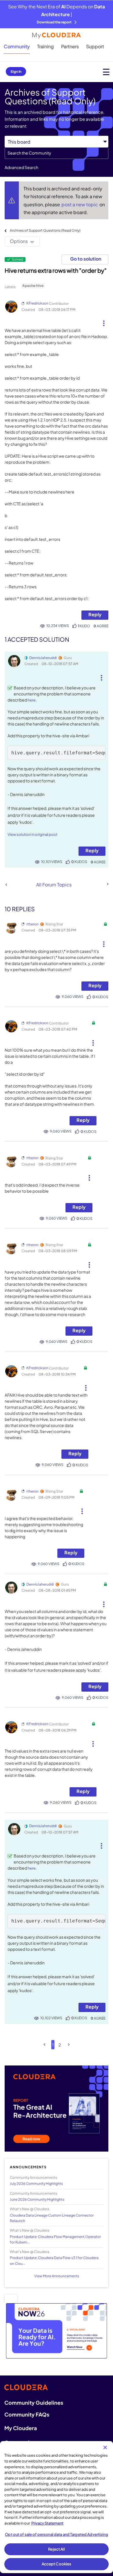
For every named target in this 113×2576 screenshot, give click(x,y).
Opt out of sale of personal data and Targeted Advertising (56, 2534)
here (32, 700)
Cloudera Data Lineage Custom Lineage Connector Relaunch (52, 2218)
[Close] (105, 2447)
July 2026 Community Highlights (36, 2184)
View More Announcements (57, 2276)
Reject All (56, 2549)
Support (95, 46)
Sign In (16, 72)
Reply (95, 614)
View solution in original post (32, 834)
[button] (104, 321)
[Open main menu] (106, 72)
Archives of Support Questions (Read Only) (45, 230)
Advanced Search (21, 167)
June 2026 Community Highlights (37, 2199)
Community (17, 46)
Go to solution (86, 259)
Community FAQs (27, 2414)
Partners (70, 46)
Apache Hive (33, 286)
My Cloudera (21, 2428)
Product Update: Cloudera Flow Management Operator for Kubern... (55, 2239)
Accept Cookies (57, 2564)
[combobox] (57, 153)
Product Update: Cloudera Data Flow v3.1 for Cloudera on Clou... (54, 2261)
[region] (57, 2507)
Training (45, 46)
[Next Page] (69, 2045)
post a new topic (80, 204)
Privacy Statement (47, 2523)
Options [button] (19, 241)
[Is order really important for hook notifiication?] (107, 884)
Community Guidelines (34, 2403)
